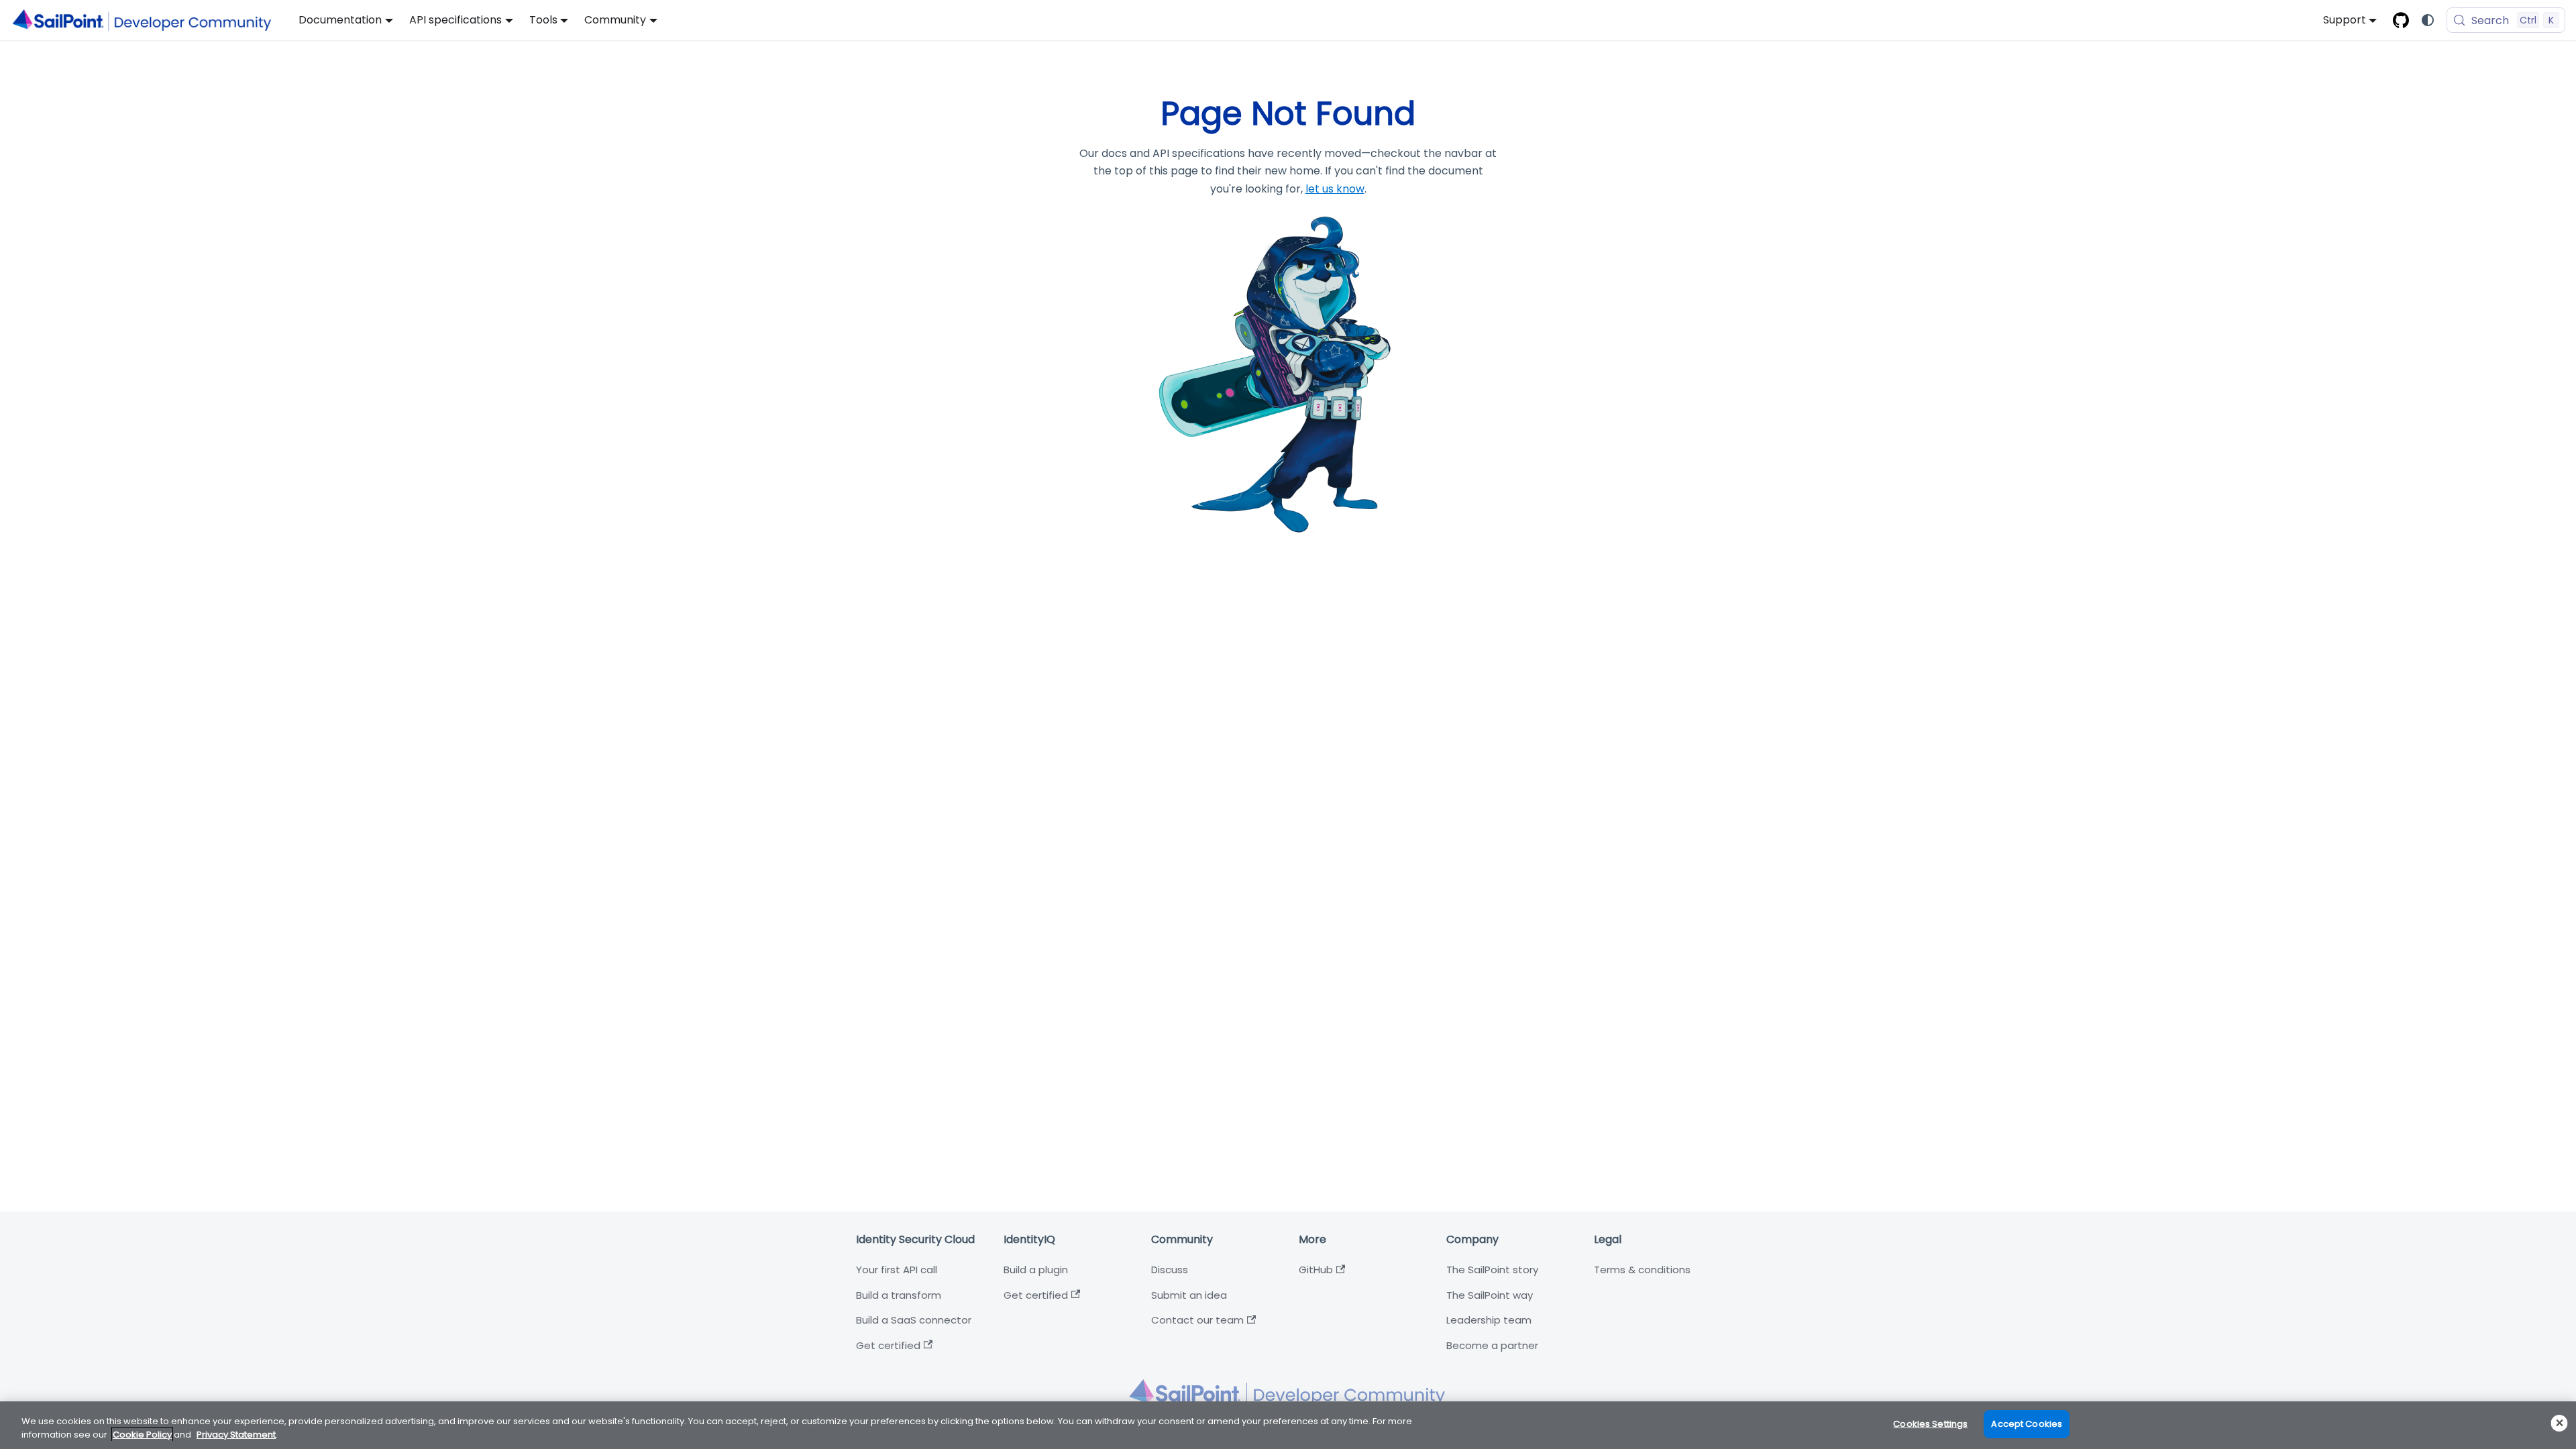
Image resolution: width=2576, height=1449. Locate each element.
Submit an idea (1189, 1295)
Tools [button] (543, 20)
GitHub (1316, 1270)
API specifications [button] (455, 20)
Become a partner (1492, 1345)
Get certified (888, 1345)
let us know (1335, 189)
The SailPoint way (1490, 1295)
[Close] (2560, 1423)
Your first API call (897, 1270)
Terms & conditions (1642, 1270)
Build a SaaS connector (914, 1320)
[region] (1288, 1425)
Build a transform (899, 1295)
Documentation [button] (340, 20)
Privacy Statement (236, 1435)
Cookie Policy (142, 1435)
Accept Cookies (2027, 1424)
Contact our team (1197, 1320)
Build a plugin (1036, 1270)
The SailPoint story (1492, 1270)
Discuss (1170, 1270)
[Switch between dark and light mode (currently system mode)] (2428, 20)
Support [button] (2345, 20)
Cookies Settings (1930, 1424)
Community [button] (615, 20)
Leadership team (1489, 1320)
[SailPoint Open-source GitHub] (2401, 20)
